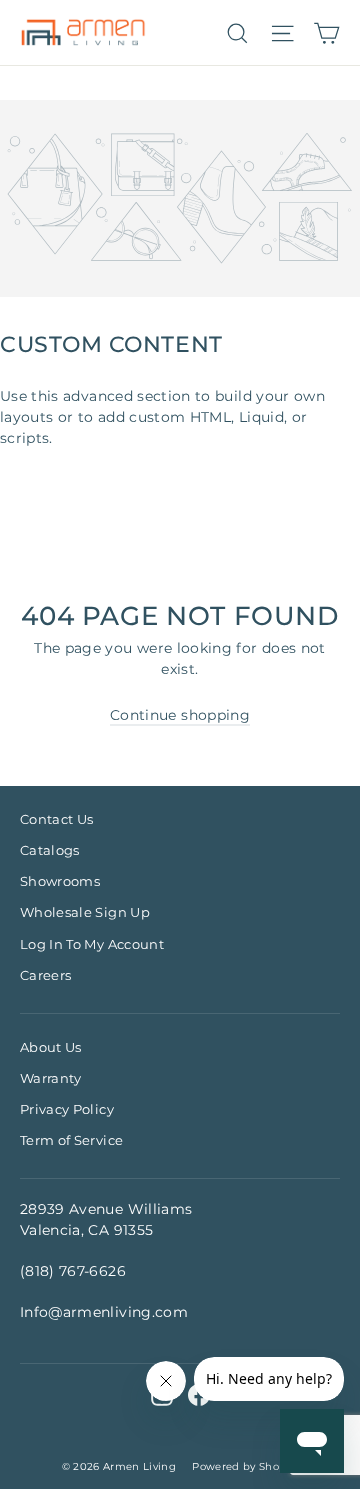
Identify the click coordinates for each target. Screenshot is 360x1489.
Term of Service (71, 1140)
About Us (51, 1047)
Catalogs (50, 850)
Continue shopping (180, 715)
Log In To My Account (92, 944)
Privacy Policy (67, 1109)
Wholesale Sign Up (85, 912)
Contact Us (57, 819)
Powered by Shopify (245, 1466)
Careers (45, 975)
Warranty (51, 1078)
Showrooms (60, 881)
